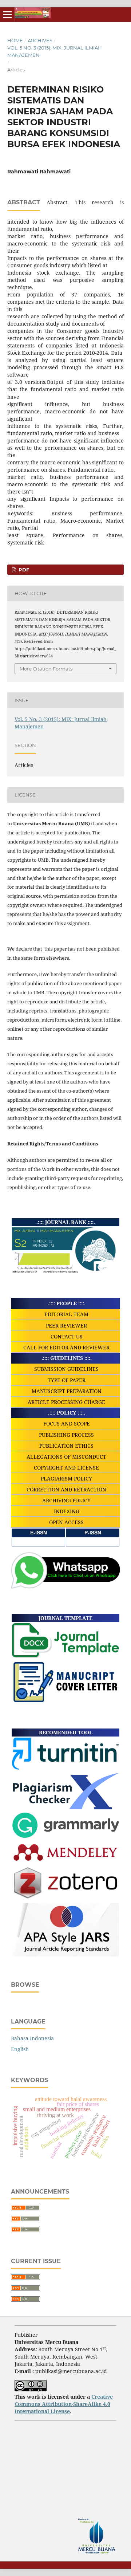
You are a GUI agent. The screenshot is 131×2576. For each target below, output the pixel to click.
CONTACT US (67, 1336)
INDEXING (67, 1511)
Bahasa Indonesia (32, 2038)
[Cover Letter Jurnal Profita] (65, 1701)
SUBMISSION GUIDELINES (66, 1369)
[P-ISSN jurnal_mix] (93, 1542)
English (20, 2049)
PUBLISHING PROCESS (66, 1435)
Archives (40, 40)
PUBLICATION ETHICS (66, 1446)
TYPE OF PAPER (67, 1380)
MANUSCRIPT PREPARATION (67, 1391)
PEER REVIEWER (66, 1326)
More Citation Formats (46, 669)
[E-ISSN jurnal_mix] (39, 1542)
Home (15, 40)
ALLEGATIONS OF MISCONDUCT (66, 1457)
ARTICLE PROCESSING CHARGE (66, 1402)
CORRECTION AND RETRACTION (66, 1489)
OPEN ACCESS (66, 1522)
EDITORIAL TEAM (66, 1314)
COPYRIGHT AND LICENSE (66, 1468)
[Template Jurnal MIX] (65, 1656)
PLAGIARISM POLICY (66, 1478)
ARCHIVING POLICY (66, 1500)
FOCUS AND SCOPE (67, 1423)
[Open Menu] (7, 15)
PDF (23, 570)
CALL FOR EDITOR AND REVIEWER (66, 1347)
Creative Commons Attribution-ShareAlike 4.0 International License (64, 2404)
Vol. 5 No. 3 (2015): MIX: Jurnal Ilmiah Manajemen (55, 51)
